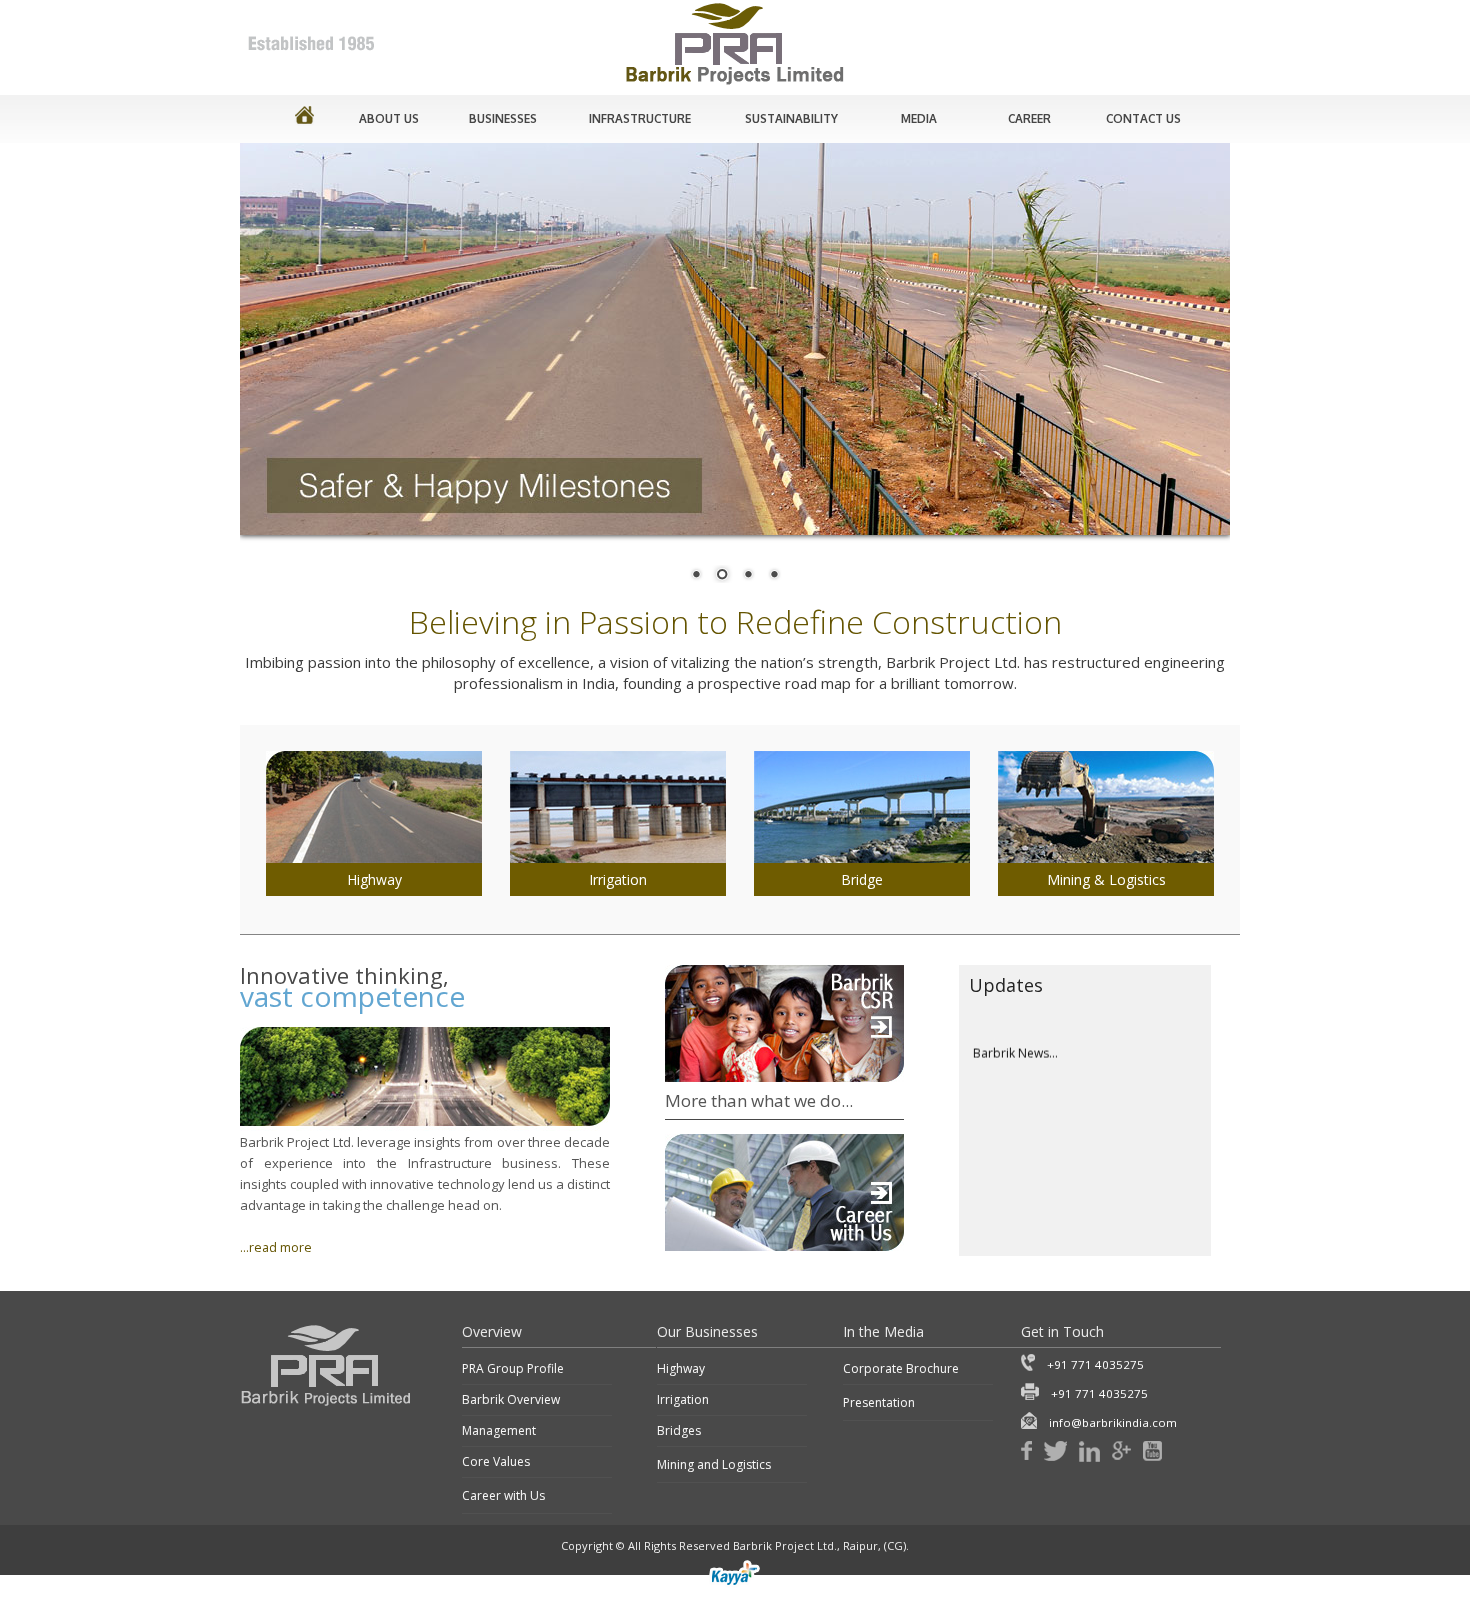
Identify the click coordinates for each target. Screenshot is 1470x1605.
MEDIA (919, 118)
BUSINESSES (503, 118)
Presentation (879, 1402)
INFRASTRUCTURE (640, 118)
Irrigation (683, 1399)
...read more (276, 1247)
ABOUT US (389, 118)
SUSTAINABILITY (791, 118)
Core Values (496, 1461)
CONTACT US (1143, 118)
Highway (681, 1368)
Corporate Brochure (901, 1368)
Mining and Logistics (714, 1464)
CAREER (1029, 118)
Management (499, 1430)
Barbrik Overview (511, 1399)
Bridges (679, 1430)
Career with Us (503, 1495)
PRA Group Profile (513, 1368)
